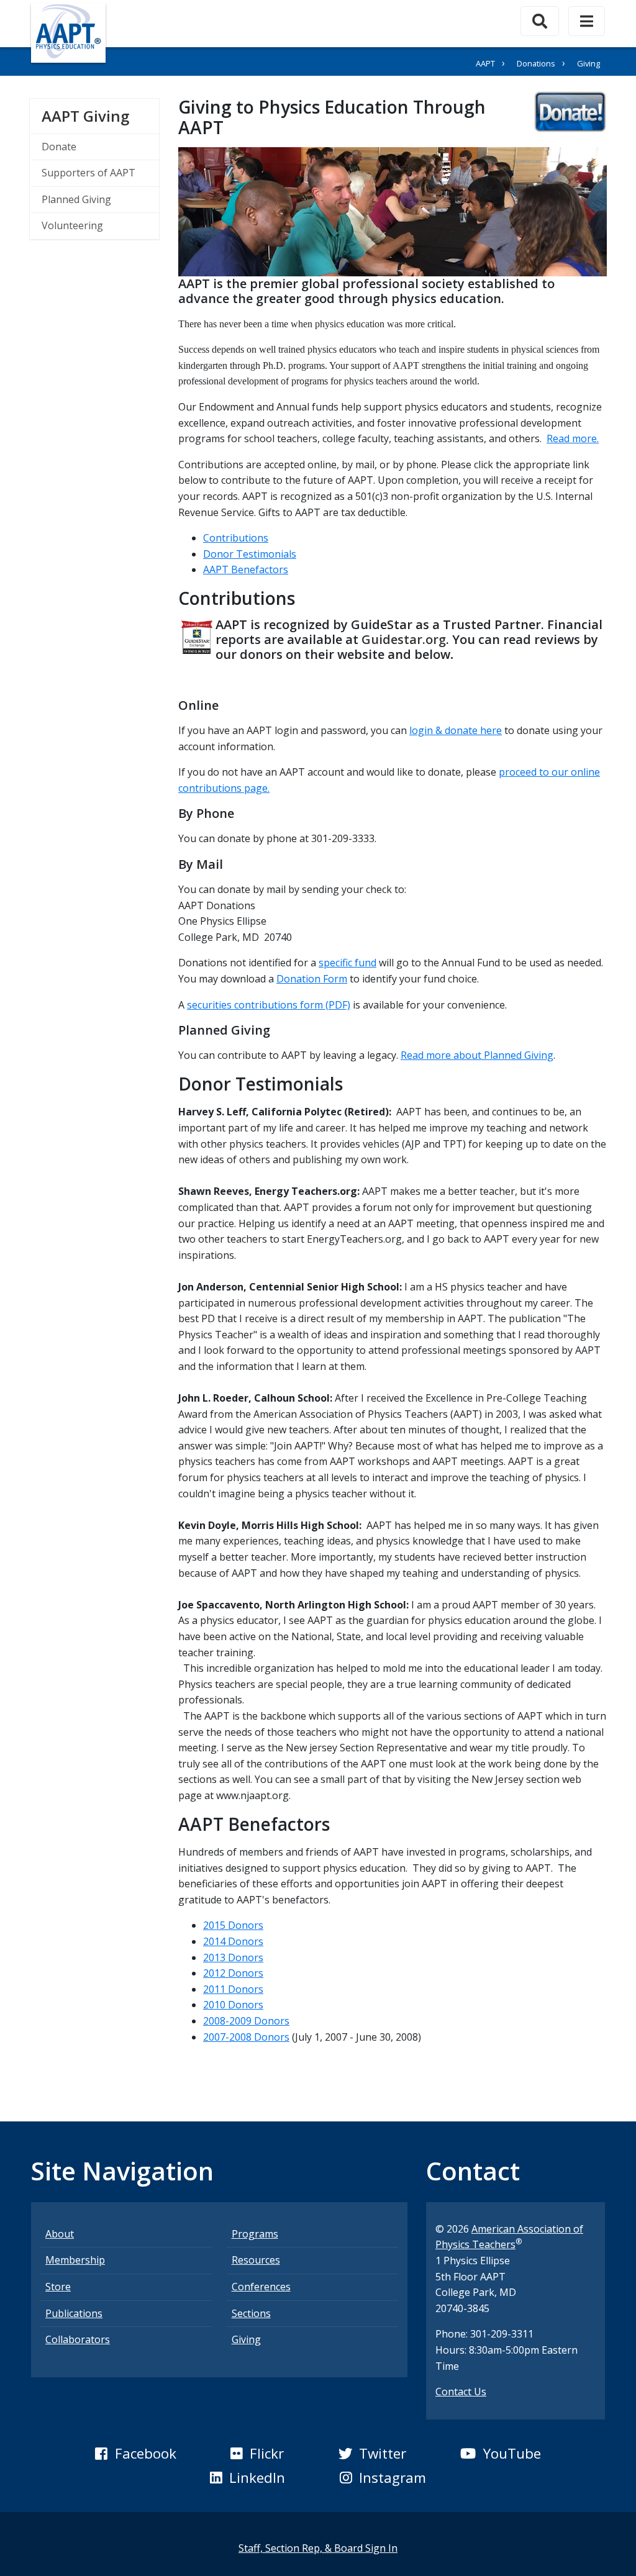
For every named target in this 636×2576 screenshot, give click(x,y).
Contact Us (461, 2392)
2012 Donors (233, 1973)
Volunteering (72, 225)
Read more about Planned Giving (477, 1055)
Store (58, 2287)
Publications (74, 2313)
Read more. (573, 438)
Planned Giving (76, 199)
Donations (536, 63)
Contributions (236, 538)
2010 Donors (233, 2005)
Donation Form (312, 979)
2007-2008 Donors (246, 2037)
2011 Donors (233, 1989)
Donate (59, 147)
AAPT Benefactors (246, 569)
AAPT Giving (100, 116)
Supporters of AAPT (89, 173)
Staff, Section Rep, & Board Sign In (318, 2548)
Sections (251, 2313)
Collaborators (78, 2339)
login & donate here (456, 730)
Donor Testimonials (250, 554)
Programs (255, 2234)
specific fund (348, 963)
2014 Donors (233, 1941)
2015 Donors (233, 1925)
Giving (246, 2339)
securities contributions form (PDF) (269, 1005)
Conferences (261, 2287)
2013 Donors (233, 1957)
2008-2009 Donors (246, 2021)
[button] (135, 2454)
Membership (75, 2260)
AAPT (485, 63)
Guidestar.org (404, 639)
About (60, 2234)
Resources (256, 2260)
